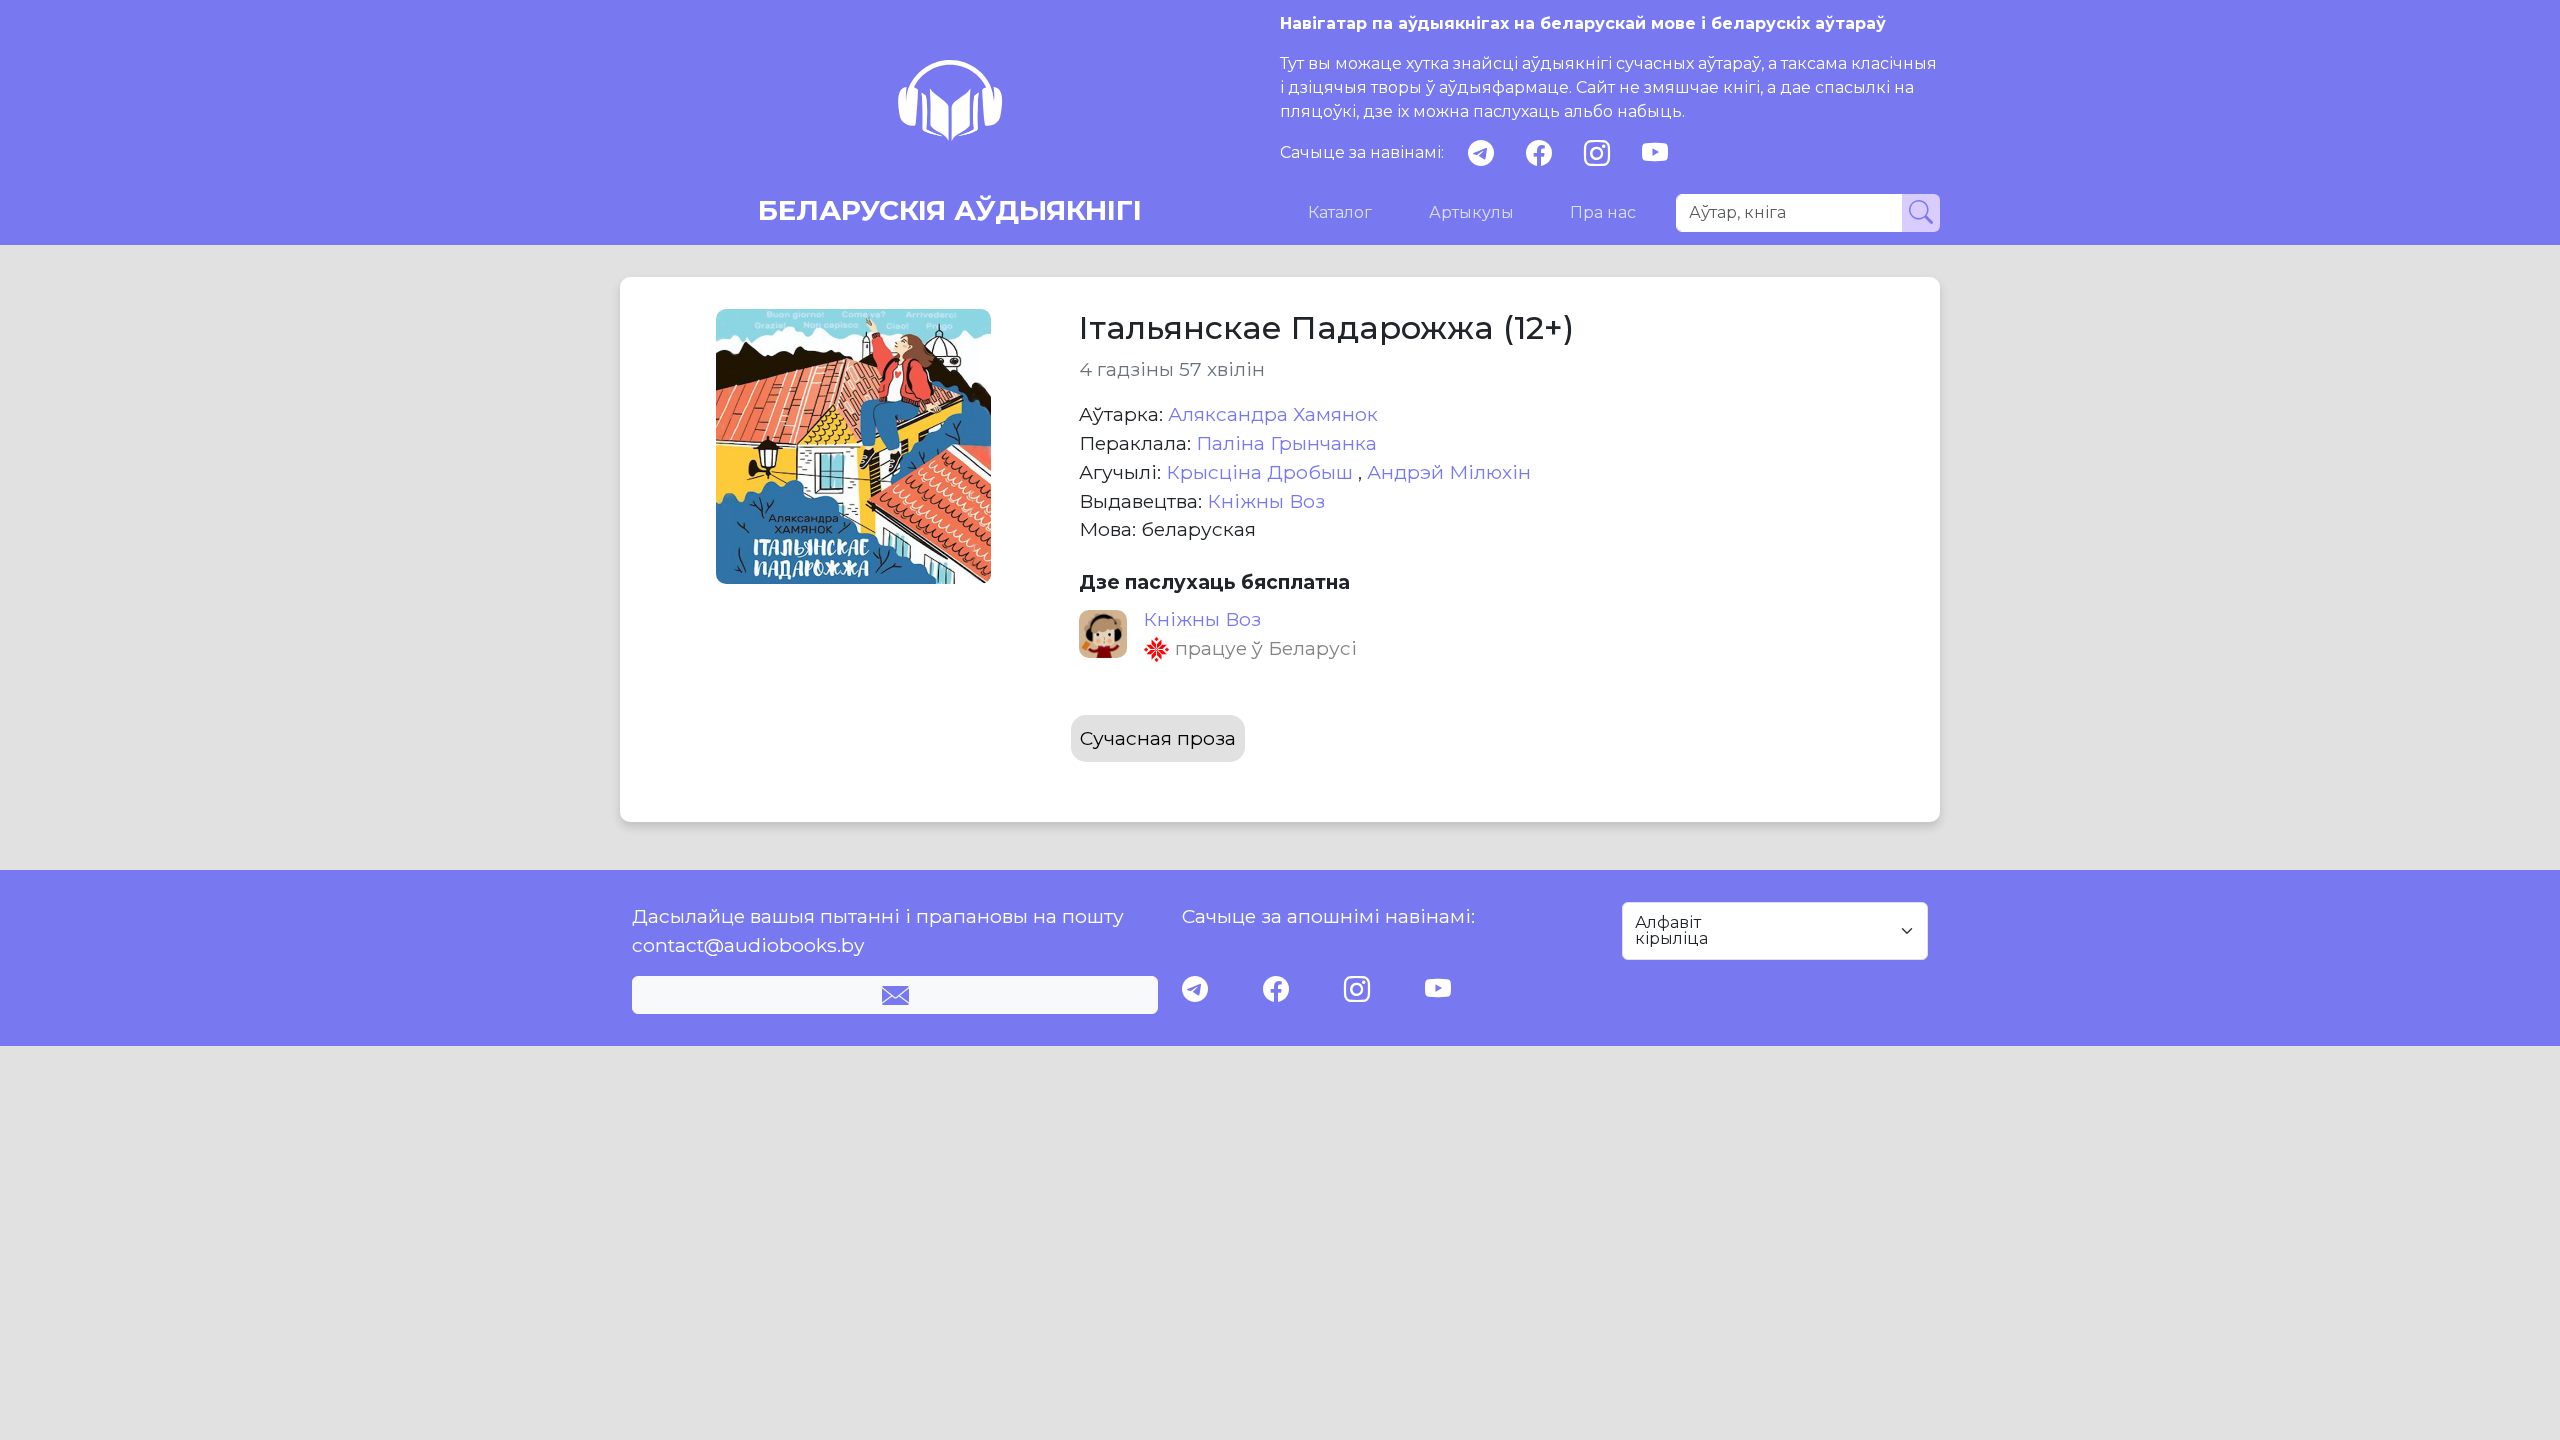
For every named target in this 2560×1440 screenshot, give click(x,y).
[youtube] (1655, 153)
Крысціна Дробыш (1262, 472)
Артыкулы (1471, 212)
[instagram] (1597, 153)
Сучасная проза (1158, 738)
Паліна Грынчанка (1286, 443)
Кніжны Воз (1266, 501)
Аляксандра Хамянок (1273, 414)
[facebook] (1539, 153)
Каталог (1340, 212)
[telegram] (1481, 153)
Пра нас (1603, 212)
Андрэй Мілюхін (1449, 472)
